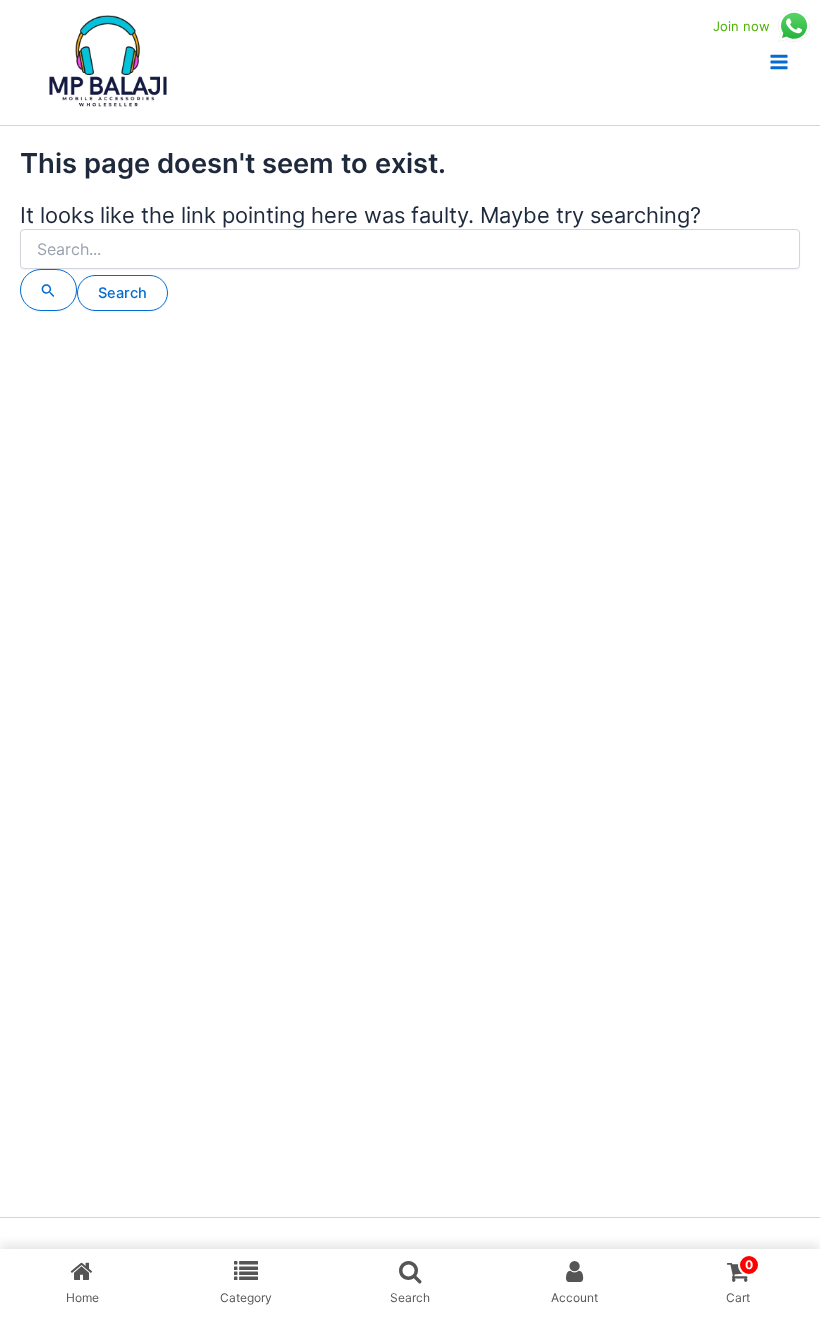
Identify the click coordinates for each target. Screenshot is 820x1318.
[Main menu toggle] (779, 62)
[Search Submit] (48, 290)
